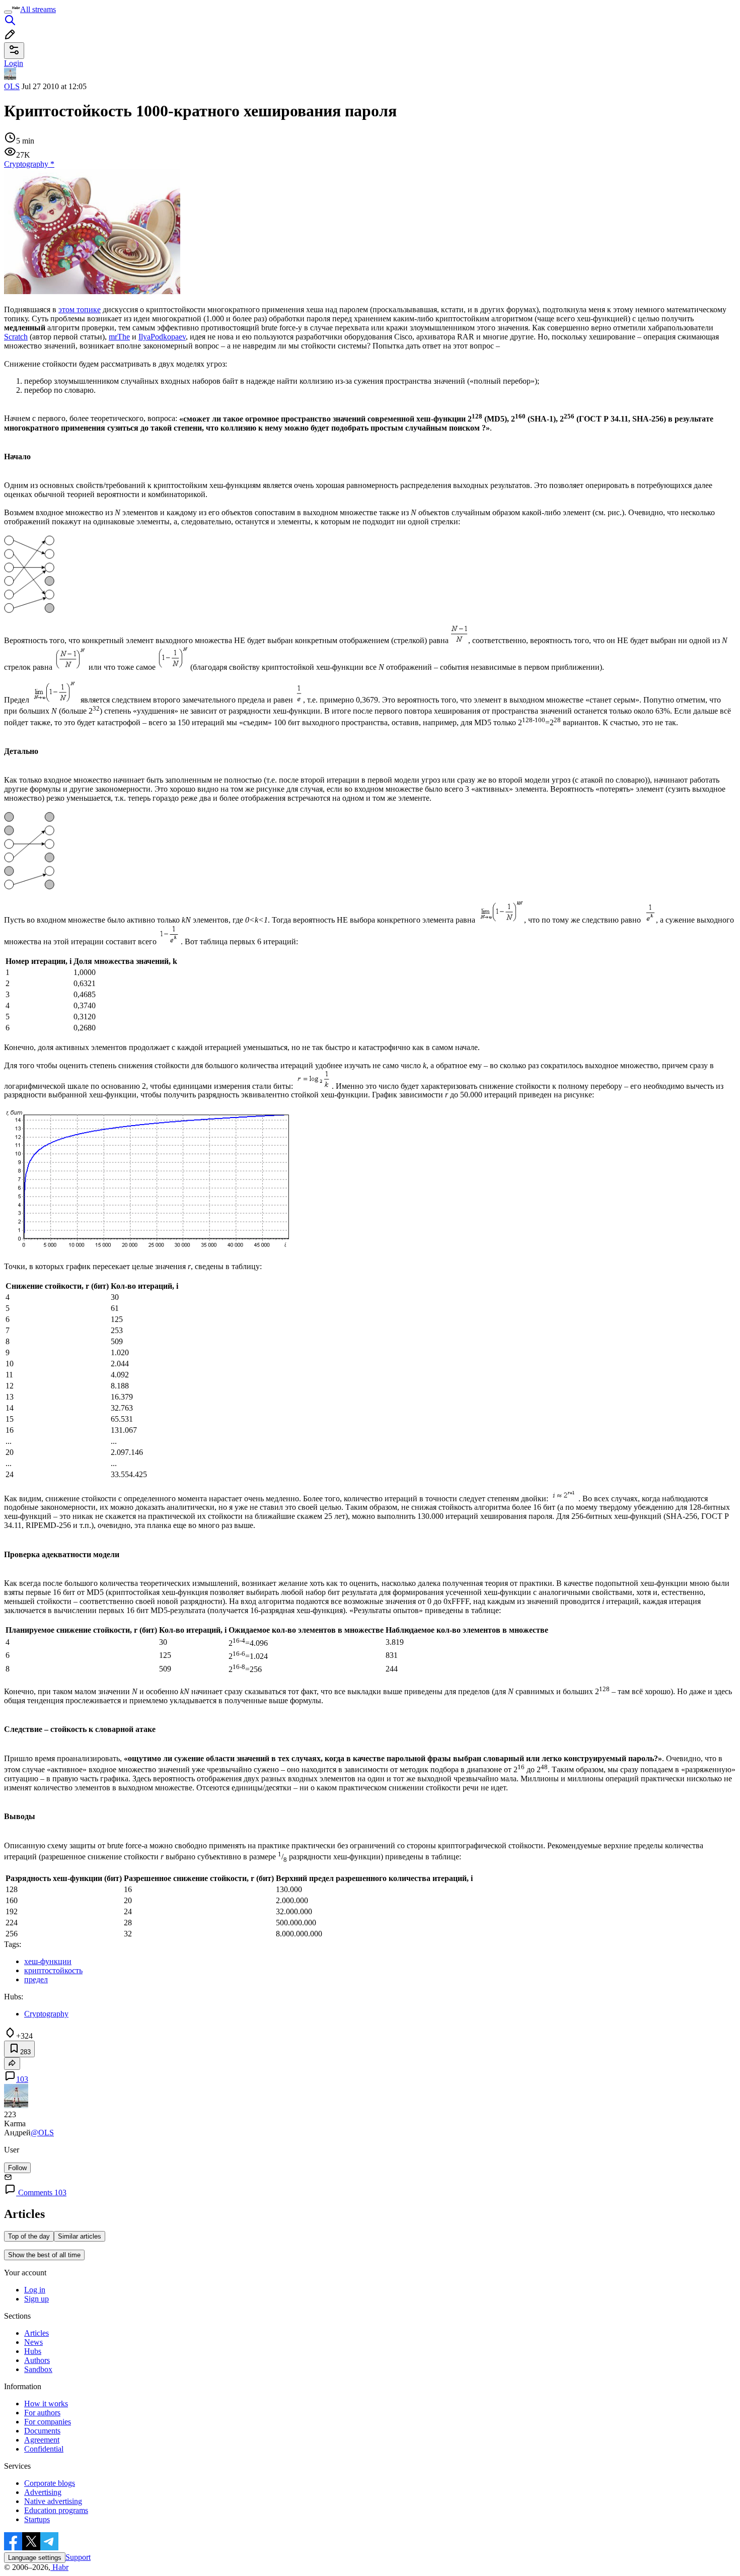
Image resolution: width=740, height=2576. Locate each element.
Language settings (35, 2558)
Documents (42, 2431)
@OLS (42, 2133)
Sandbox (38, 2369)
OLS (12, 86)
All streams (38, 9)
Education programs (56, 2510)
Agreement (42, 2440)
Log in (35, 2290)
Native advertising (53, 2501)
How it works (46, 2404)
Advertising (43, 2492)
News (33, 2342)
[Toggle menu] (8, 12)
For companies (48, 2422)
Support (78, 2557)
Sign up (36, 2299)
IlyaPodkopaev (162, 337)
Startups (37, 2519)
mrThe (119, 337)
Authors (37, 2360)
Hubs (33, 2351)
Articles (36, 2333)
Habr (59, 2567)
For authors (42, 2413)
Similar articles (80, 2236)
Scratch (16, 337)
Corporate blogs (50, 2483)
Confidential (44, 2449)
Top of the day (29, 2236)
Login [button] (14, 63)
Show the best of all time (44, 2255)
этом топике (80, 309)
